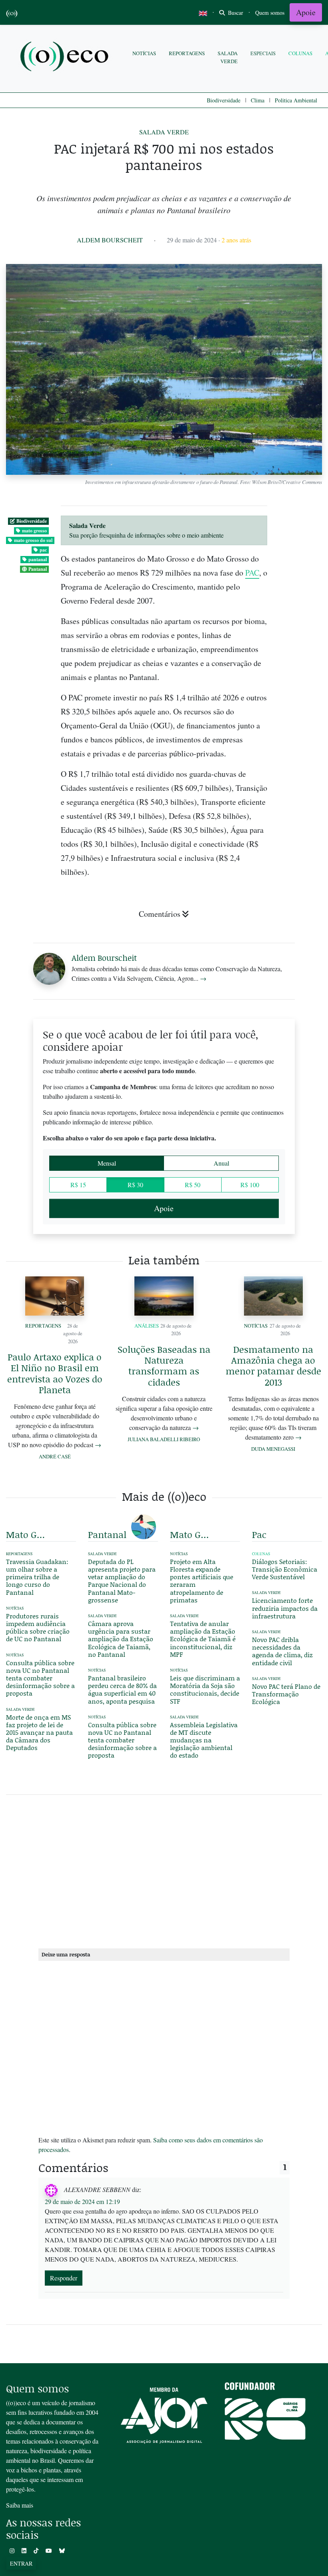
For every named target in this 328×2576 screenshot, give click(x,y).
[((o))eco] (66, 57)
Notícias (144, 53)
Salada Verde (228, 57)
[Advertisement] (164, 1870)
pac (43, 550)
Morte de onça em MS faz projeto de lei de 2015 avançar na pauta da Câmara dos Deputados (39, 1732)
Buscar (235, 13)
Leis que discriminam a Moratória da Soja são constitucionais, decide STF (205, 1689)
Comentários (160, 914)
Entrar (21, 2563)
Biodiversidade (224, 100)
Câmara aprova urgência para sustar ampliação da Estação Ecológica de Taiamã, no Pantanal (121, 1639)
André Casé (55, 1456)
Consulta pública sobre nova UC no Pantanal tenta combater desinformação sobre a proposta (40, 1678)
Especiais (263, 53)
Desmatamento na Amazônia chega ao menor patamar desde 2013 (273, 1366)
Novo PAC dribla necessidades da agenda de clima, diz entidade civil (282, 1651)
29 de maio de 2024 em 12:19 (82, 2201)
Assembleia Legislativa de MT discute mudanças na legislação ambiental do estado (204, 1740)
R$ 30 (135, 1185)
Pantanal (38, 569)
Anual (221, 1163)
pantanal (38, 559)
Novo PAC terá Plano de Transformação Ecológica (286, 1694)
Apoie (306, 12)
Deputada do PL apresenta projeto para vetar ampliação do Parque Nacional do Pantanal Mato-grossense (122, 1581)
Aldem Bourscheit (110, 240)
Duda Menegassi (273, 1449)
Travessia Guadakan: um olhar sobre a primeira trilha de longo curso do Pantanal (37, 1577)
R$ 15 (78, 1185)
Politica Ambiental (296, 100)
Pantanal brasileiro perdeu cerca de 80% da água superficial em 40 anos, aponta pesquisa (122, 1689)
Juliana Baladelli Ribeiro (164, 1439)
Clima (258, 100)
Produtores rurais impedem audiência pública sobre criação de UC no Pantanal (38, 1627)
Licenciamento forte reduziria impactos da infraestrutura (285, 1608)
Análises (147, 1326)
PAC (252, 573)
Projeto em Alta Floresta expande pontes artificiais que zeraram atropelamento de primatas (202, 1581)
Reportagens (187, 53)
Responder (64, 2278)
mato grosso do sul (33, 540)
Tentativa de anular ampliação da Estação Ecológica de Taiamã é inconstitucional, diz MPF (203, 1639)
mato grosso (34, 531)
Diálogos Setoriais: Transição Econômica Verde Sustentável (285, 1569)
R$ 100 (250, 1185)
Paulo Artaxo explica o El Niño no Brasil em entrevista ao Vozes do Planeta (55, 1373)
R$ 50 (193, 1185)
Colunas (300, 53)
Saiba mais (20, 2505)
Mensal (107, 1163)
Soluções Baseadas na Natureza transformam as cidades (164, 1366)
